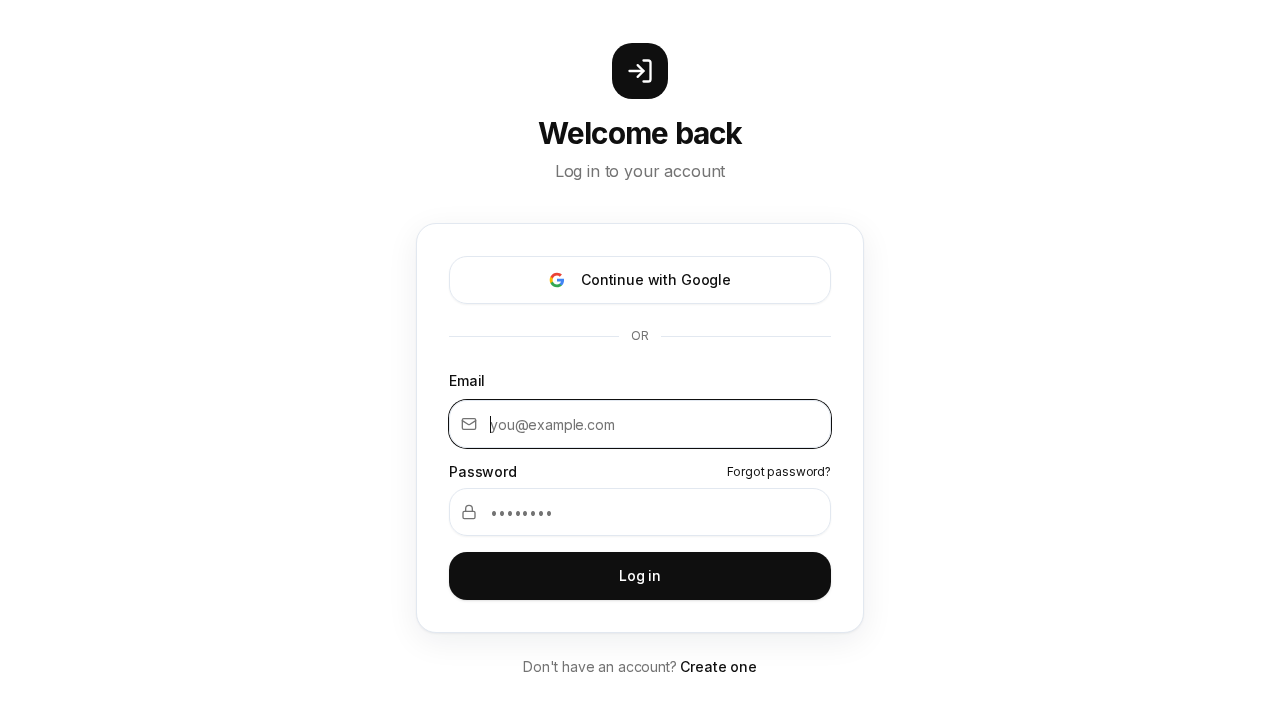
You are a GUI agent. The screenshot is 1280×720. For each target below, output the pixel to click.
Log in (640, 575)
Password (483, 472)
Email (467, 380)
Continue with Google (656, 279)
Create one (718, 666)
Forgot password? (779, 471)
